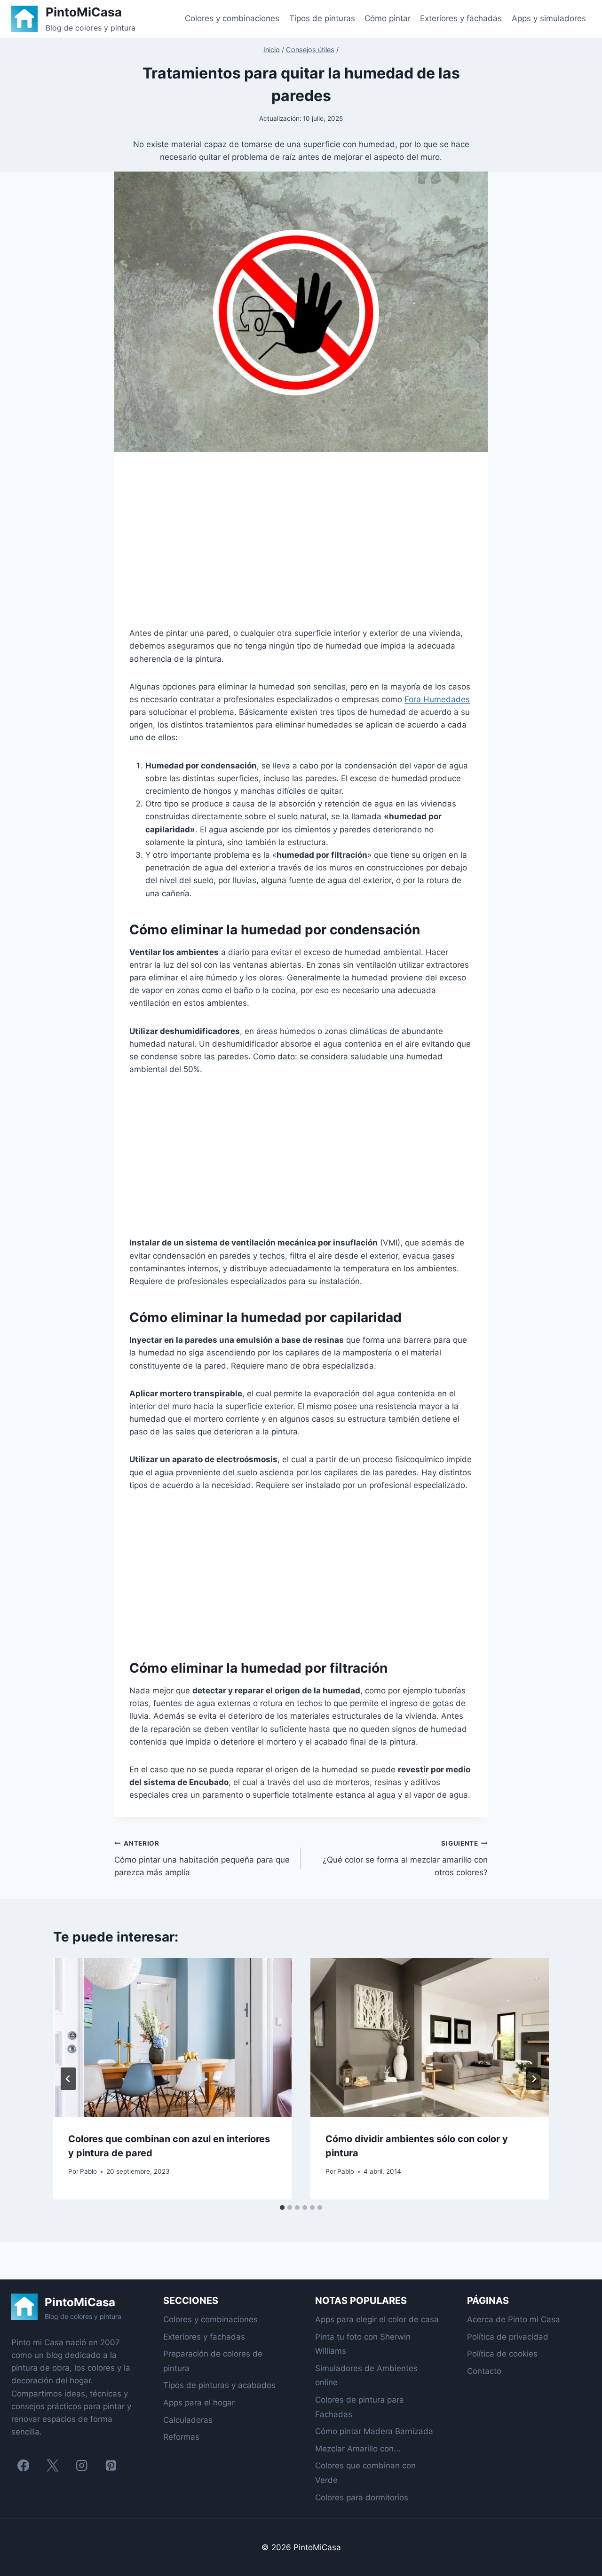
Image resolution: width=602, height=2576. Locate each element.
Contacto (484, 2371)
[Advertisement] (301, 547)
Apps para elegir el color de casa (377, 2319)
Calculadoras (188, 2420)
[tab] (282, 2208)
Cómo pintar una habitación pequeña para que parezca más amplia (202, 1858)
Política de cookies (502, 2354)
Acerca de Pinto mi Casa (514, 2319)
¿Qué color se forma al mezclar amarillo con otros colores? (405, 1858)
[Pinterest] (111, 2465)
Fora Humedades (437, 699)
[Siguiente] (534, 2079)
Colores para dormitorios (362, 2498)
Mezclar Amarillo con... (358, 2449)
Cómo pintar (388, 18)
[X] (52, 2465)
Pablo (88, 2171)
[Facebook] (23, 2465)
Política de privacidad (508, 2337)
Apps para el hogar (199, 2403)
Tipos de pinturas (322, 18)
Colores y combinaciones (232, 18)
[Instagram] (82, 2465)
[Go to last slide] (68, 2079)
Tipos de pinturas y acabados (219, 2385)
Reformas (181, 2437)
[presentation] (172, 2037)
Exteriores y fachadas (461, 18)
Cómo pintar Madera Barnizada (374, 2431)
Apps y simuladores (549, 18)
